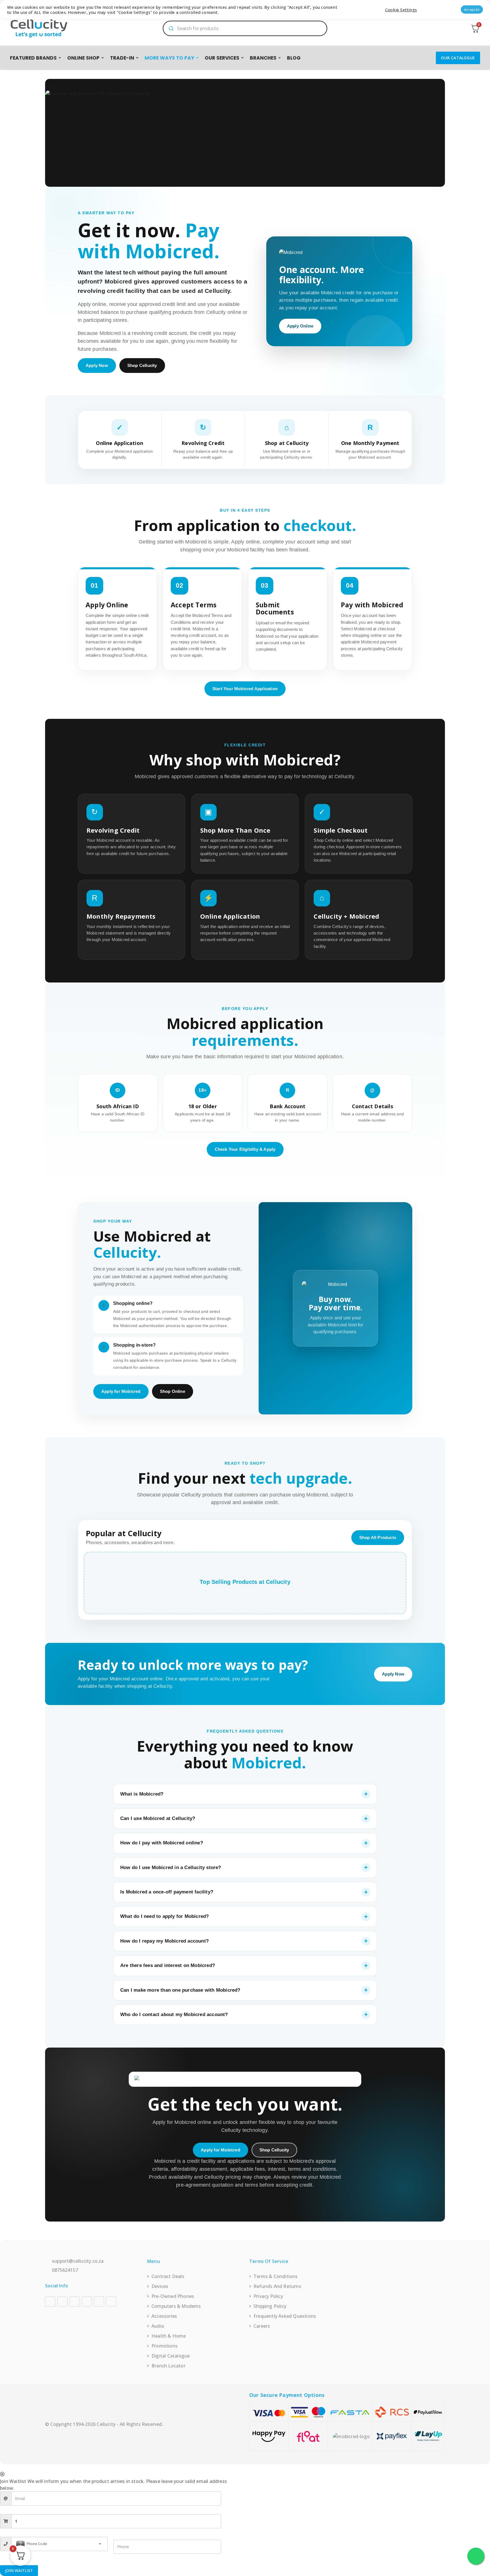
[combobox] (60, 2544)
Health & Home (169, 2336)
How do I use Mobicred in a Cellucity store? (171, 1868)
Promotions (164, 2346)
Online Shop (83, 58)
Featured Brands (33, 58)
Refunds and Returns (277, 2286)
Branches (263, 58)
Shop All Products (378, 1537)
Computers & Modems (176, 2306)
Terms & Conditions (276, 2276)
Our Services (222, 58)
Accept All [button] (472, 10)
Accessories (164, 2316)
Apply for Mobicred (121, 1391)
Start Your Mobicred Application (245, 689)
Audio (158, 2326)
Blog (294, 58)
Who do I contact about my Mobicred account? (174, 2015)
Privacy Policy (268, 2296)
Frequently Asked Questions (285, 2316)
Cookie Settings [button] (401, 10)
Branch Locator (168, 2366)
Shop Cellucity (142, 365)
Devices (160, 2286)
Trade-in (122, 58)
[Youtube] (75, 2302)
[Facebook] (50, 2302)
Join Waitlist (19, 2570)
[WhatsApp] (111, 2302)
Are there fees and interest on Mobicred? (168, 1965)
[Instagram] (62, 2302)
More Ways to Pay (169, 58)
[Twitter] (99, 2302)
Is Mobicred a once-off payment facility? (167, 1892)
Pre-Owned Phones (173, 2296)
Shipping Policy (270, 2306)
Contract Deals (168, 2276)
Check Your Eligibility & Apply (245, 1149)
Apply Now (97, 365)
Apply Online (300, 326)
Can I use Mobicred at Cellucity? (158, 1818)
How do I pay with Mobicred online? (162, 1843)
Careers (262, 2326)
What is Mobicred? (142, 1794)
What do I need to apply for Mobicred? (164, 1916)
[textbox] (60, 2544)
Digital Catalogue (171, 2356)
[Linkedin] (87, 2302)
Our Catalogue (458, 58)
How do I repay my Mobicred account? (164, 1941)
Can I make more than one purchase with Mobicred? (180, 1990)
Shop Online (173, 1391)
